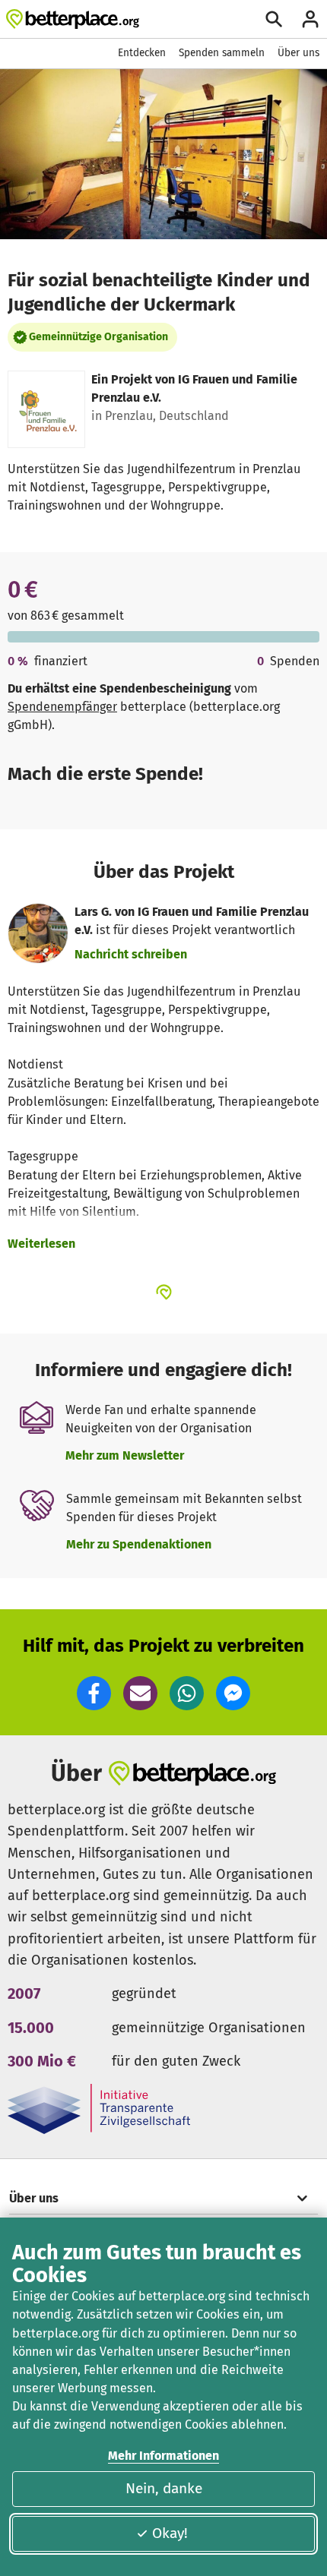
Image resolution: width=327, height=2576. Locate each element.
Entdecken (142, 53)
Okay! (170, 2533)
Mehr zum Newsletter (125, 1455)
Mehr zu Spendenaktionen (139, 1544)
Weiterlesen (41, 1244)
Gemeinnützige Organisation (98, 337)
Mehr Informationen (163, 2456)
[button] (94, 1693)
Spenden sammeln (222, 53)
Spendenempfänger (62, 707)
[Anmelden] (310, 19)
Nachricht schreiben (131, 954)
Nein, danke (164, 2488)
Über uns (298, 53)
